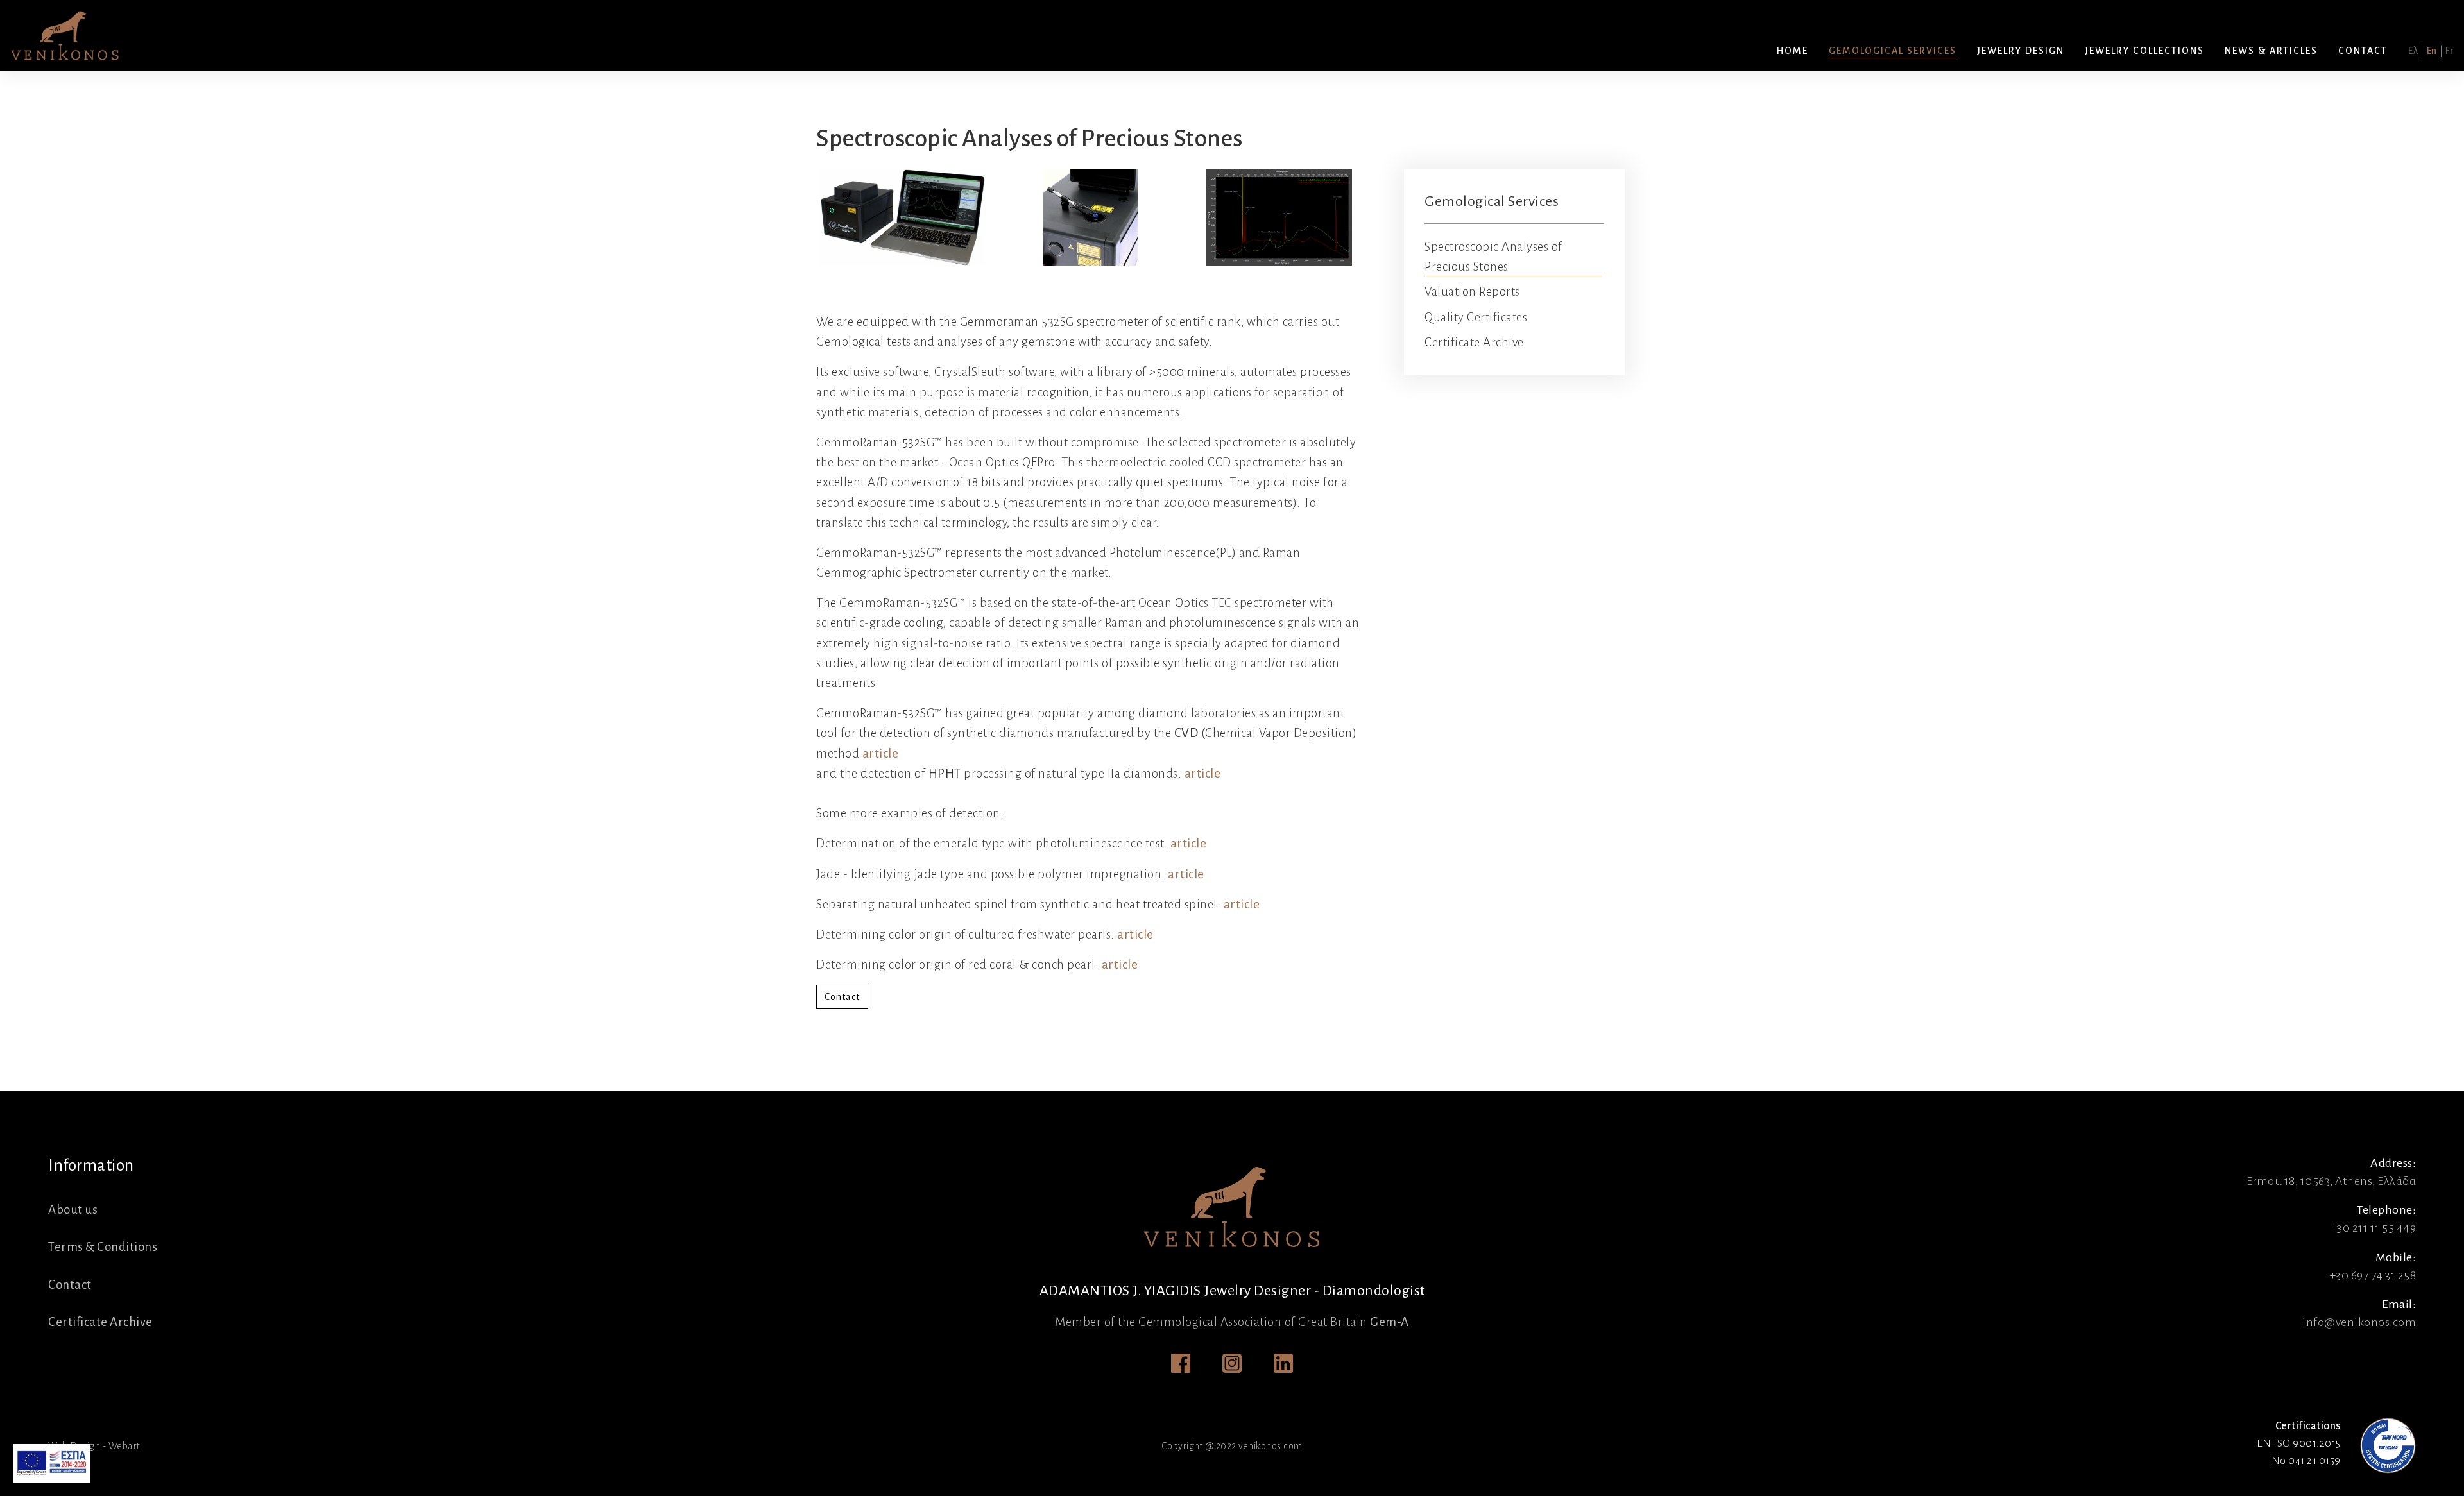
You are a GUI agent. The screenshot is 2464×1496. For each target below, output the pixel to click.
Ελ (2413, 51)
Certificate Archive (1474, 342)
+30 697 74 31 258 (2373, 1275)
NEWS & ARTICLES (2271, 51)
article (881, 753)
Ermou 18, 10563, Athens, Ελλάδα (2331, 1181)
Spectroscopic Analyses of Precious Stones (1493, 257)
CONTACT (2363, 51)
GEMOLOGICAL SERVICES (1893, 51)
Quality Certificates (1476, 317)
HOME (1792, 51)
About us (73, 1210)
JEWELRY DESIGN (2021, 51)
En (2432, 51)
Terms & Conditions (103, 1247)
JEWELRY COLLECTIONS (2144, 51)
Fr (2450, 51)
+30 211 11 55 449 (2374, 1228)
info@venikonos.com (2359, 1322)
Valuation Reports (1472, 292)
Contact (842, 997)
